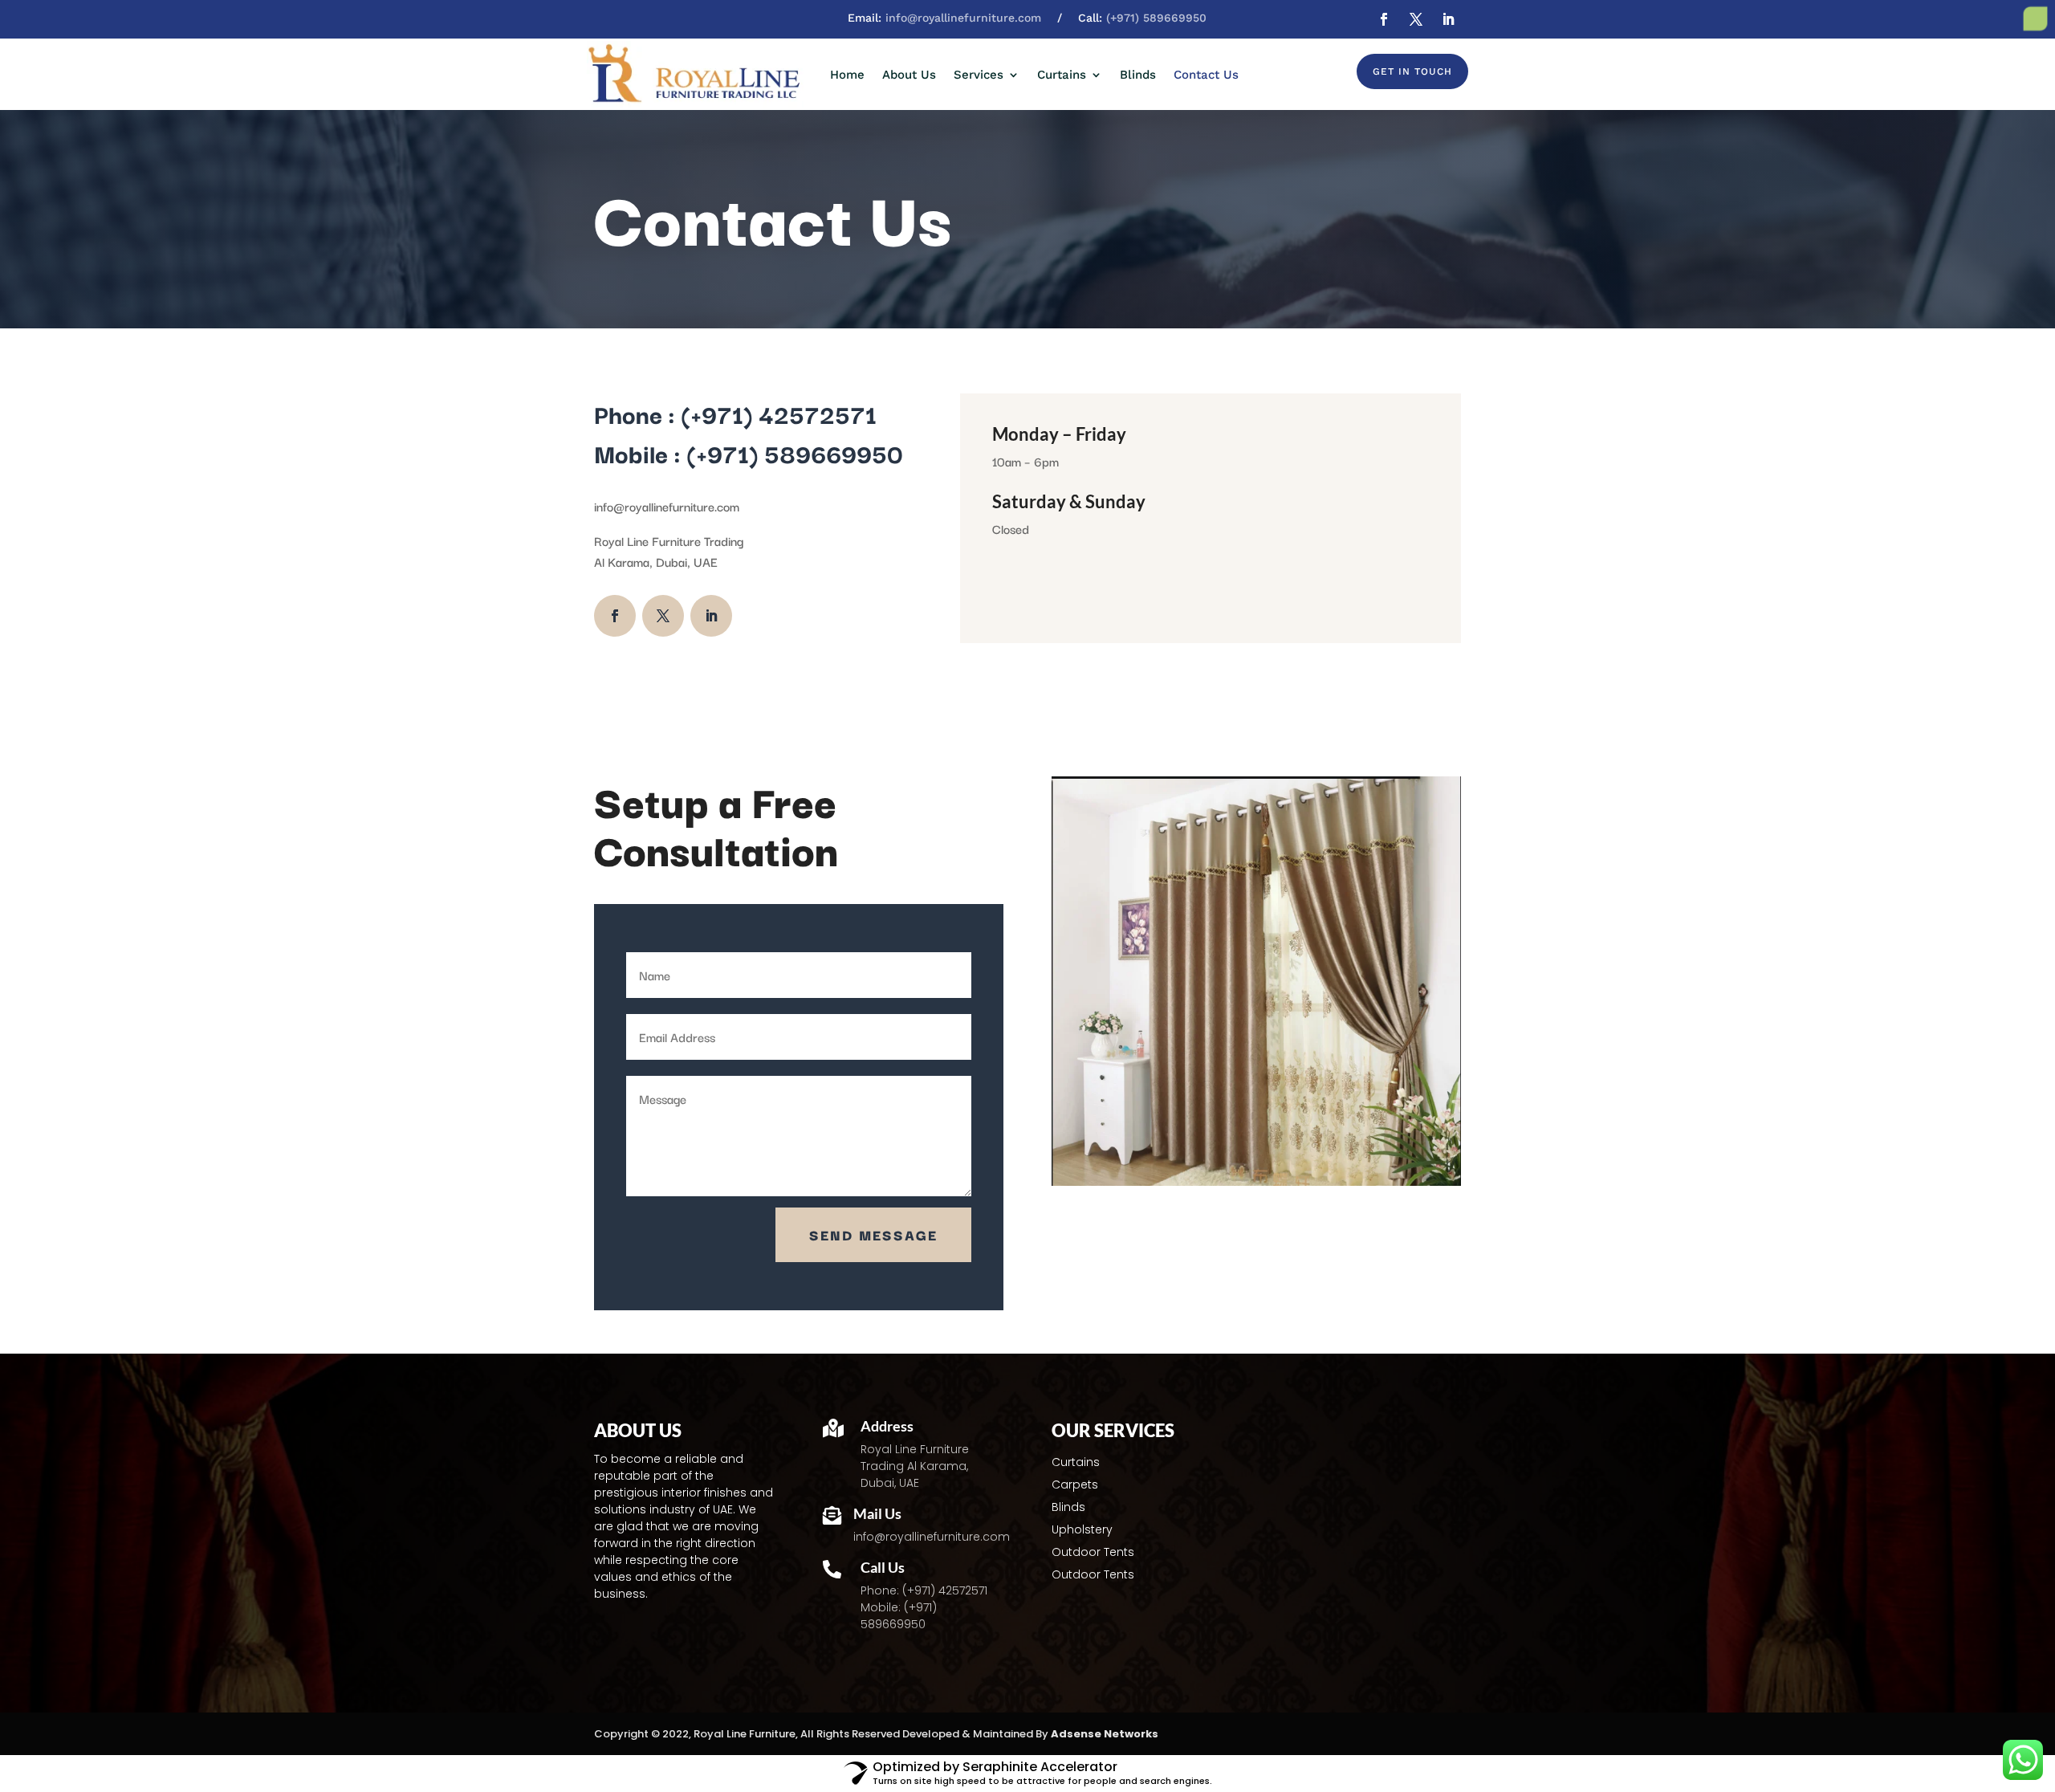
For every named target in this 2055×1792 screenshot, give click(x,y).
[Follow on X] (1416, 19)
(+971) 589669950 (1156, 18)
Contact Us (1206, 75)
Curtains (1062, 75)
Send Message (873, 1234)
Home (847, 75)
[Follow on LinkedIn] (1448, 19)
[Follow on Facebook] (1384, 19)
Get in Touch (1412, 71)
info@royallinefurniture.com (963, 18)
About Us (909, 75)
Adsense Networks (1105, 1734)
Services (979, 75)
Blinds (1138, 75)
